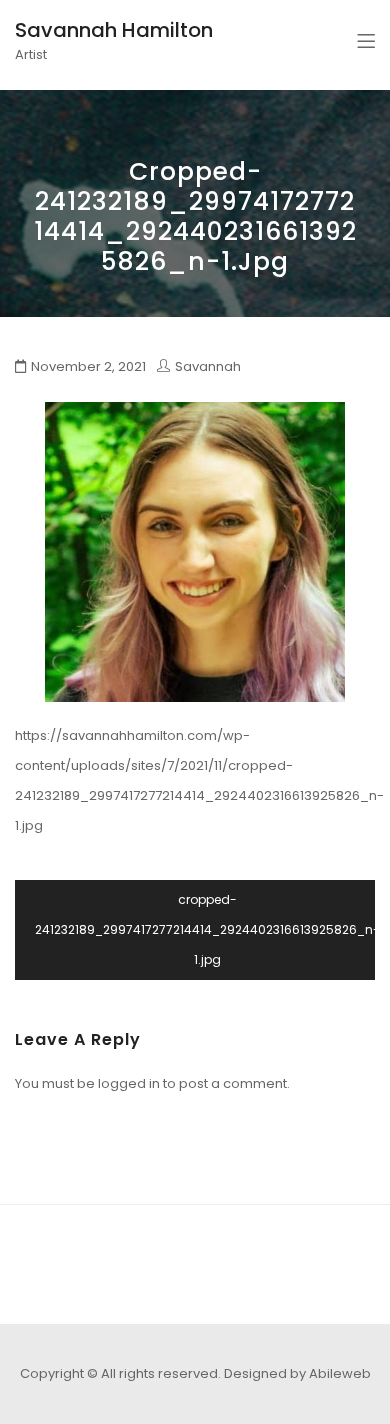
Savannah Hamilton (114, 30)
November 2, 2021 (88, 366)
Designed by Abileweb (297, 1373)
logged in (129, 1083)
